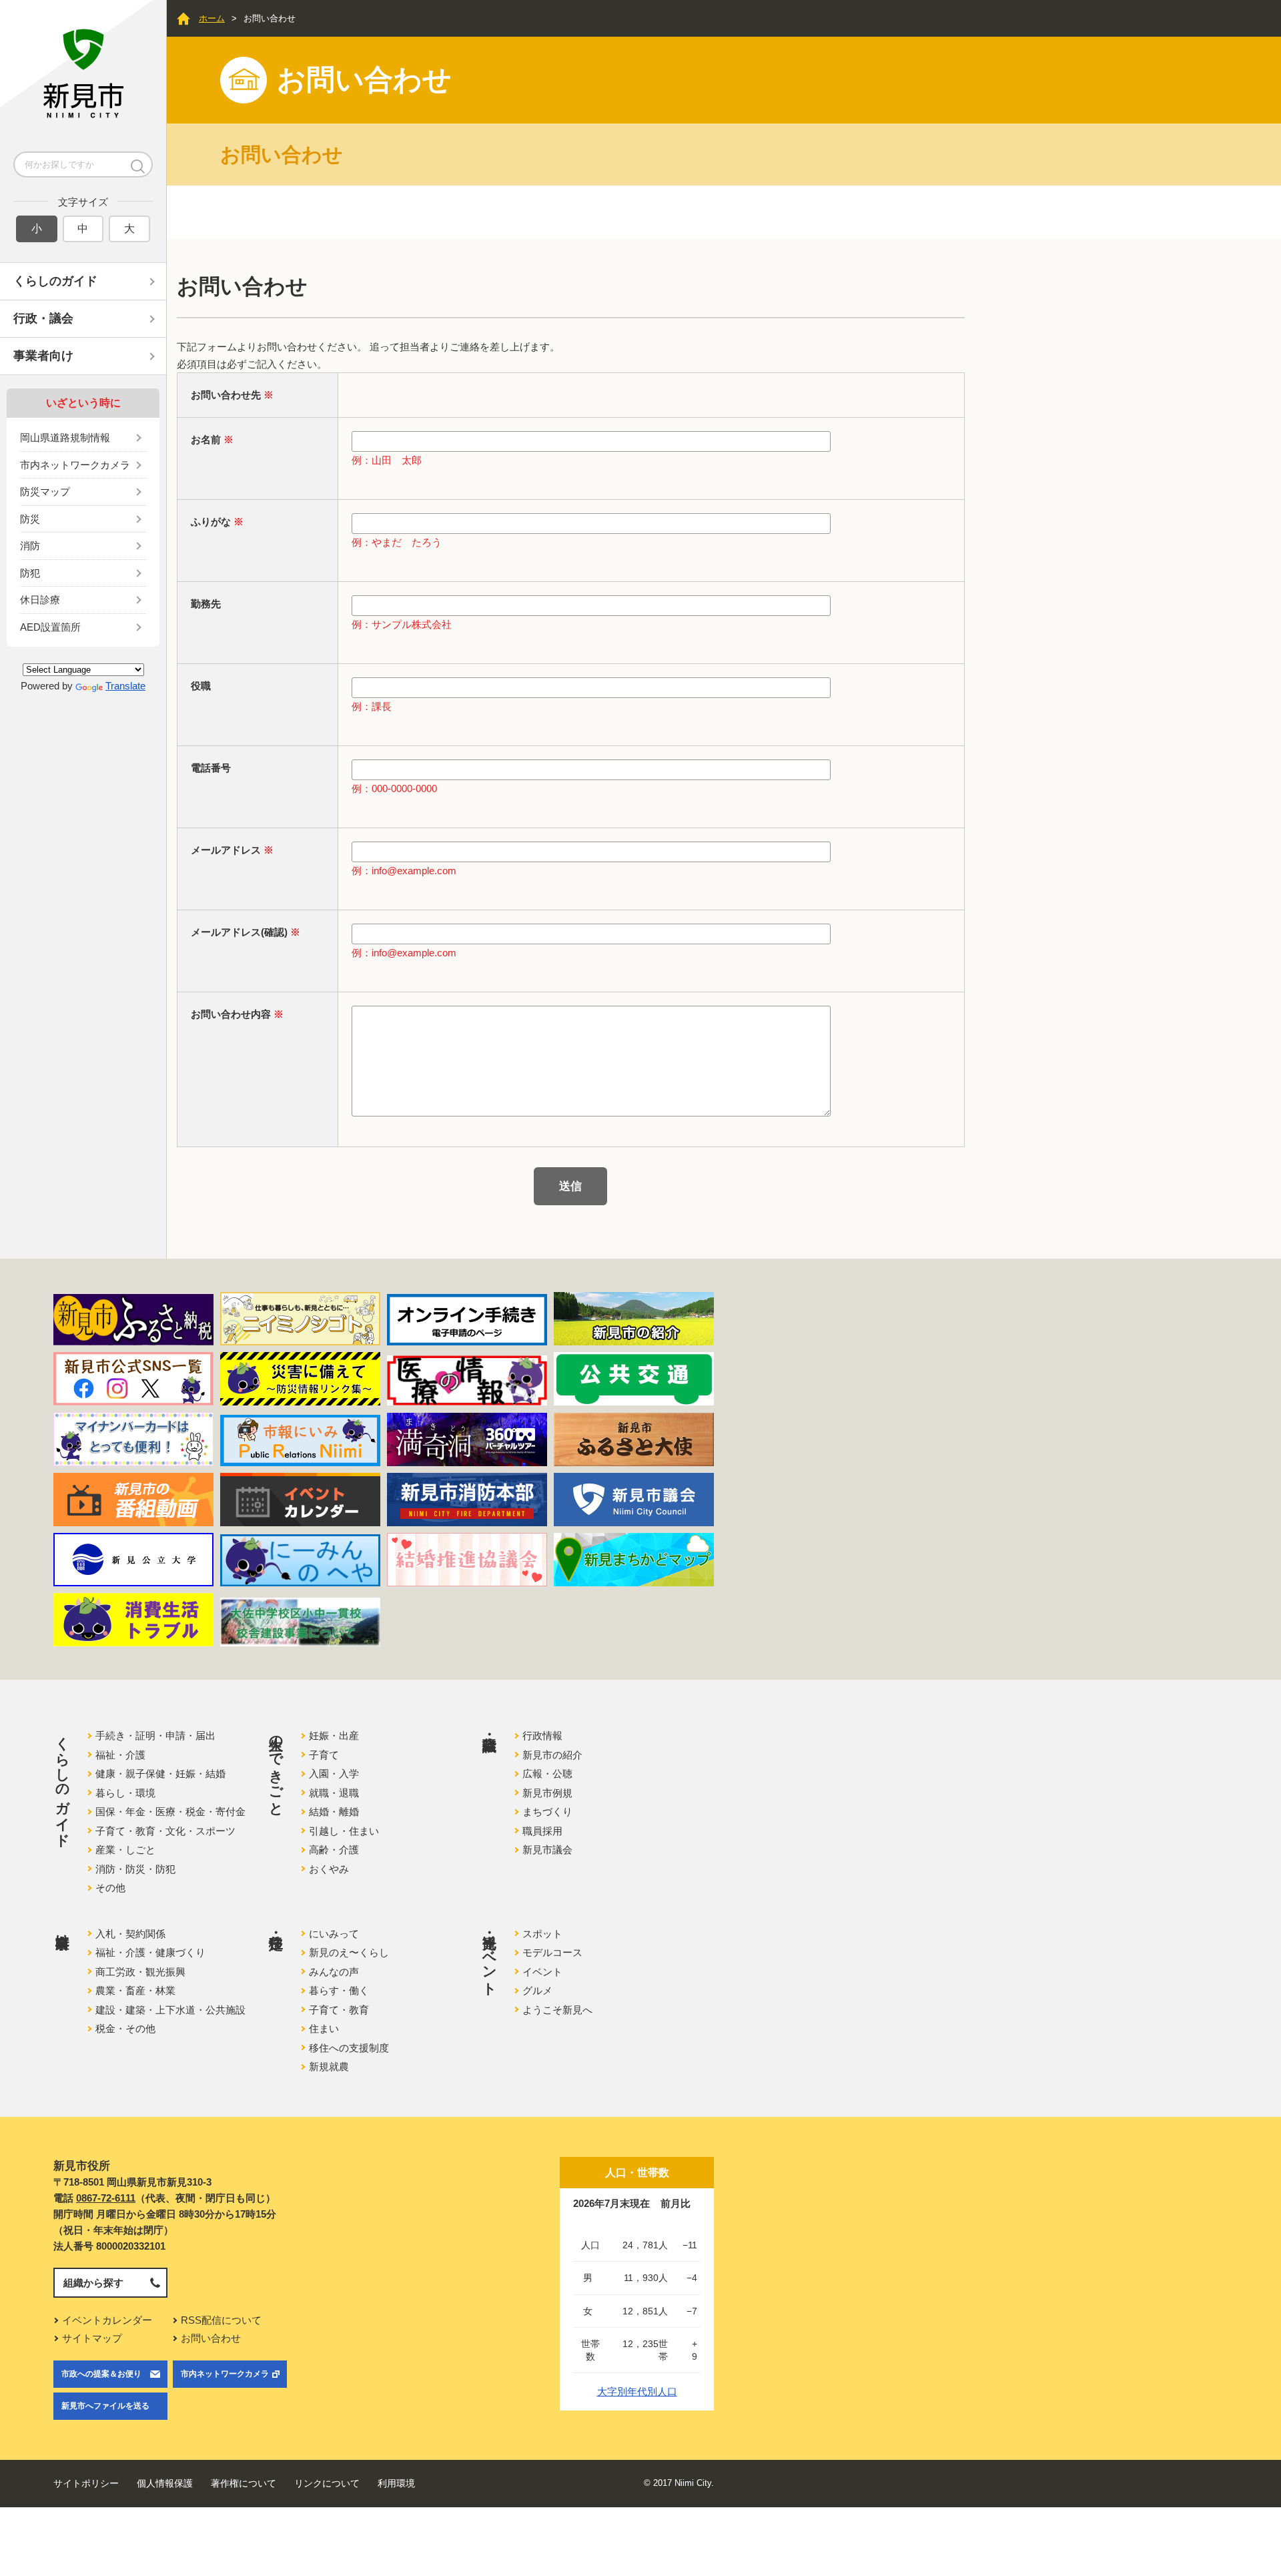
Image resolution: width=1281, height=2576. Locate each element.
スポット (542, 1934)
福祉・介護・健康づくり (150, 1952)
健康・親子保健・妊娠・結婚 (160, 1774)
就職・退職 (334, 1793)
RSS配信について (221, 2320)
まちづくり (547, 1812)
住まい (324, 2028)
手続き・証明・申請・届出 (155, 1735)
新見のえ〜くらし (349, 1952)
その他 (110, 1888)
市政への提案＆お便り (101, 2374)
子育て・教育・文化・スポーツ (165, 1831)
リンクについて (327, 2483)
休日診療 (40, 600)
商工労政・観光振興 (140, 1972)
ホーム (212, 18)
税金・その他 (125, 2028)
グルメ (537, 1990)
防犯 (30, 573)
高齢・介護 (334, 1850)
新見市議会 (547, 1850)
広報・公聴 (547, 1774)
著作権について (244, 2483)
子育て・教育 (339, 2010)
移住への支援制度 (349, 2048)
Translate (125, 686)
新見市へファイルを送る (105, 2406)
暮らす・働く (339, 1990)
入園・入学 (334, 1774)
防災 (30, 519)
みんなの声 (334, 1972)
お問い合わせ (211, 2338)
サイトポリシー (86, 2483)
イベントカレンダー (107, 2320)
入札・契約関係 (130, 1934)
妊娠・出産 (334, 1735)
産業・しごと (125, 1850)
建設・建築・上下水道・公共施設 (170, 2010)
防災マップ (45, 492)
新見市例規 (547, 1793)
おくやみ (329, 1869)
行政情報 (542, 1735)
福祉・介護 (120, 1755)
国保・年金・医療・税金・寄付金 (170, 1812)
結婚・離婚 (334, 1812)
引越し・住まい (344, 1831)
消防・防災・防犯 (135, 1869)
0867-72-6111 (106, 2198)
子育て (324, 1755)
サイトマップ (92, 2338)
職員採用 (542, 1831)
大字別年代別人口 (637, 2391)
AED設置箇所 (50, 627)
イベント (542, 1972)
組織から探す (93, 2283)
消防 (30, 546)
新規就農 (329, 2066)
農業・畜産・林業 (135, 1990)
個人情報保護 (165, 2483)
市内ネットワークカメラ (75, 465)
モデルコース (552, 1952)
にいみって (334, 1934)
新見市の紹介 (552, 1755)
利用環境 (396, 2483)
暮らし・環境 (125, 1793)
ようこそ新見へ (557, 2010)
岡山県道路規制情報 (65, 437)
